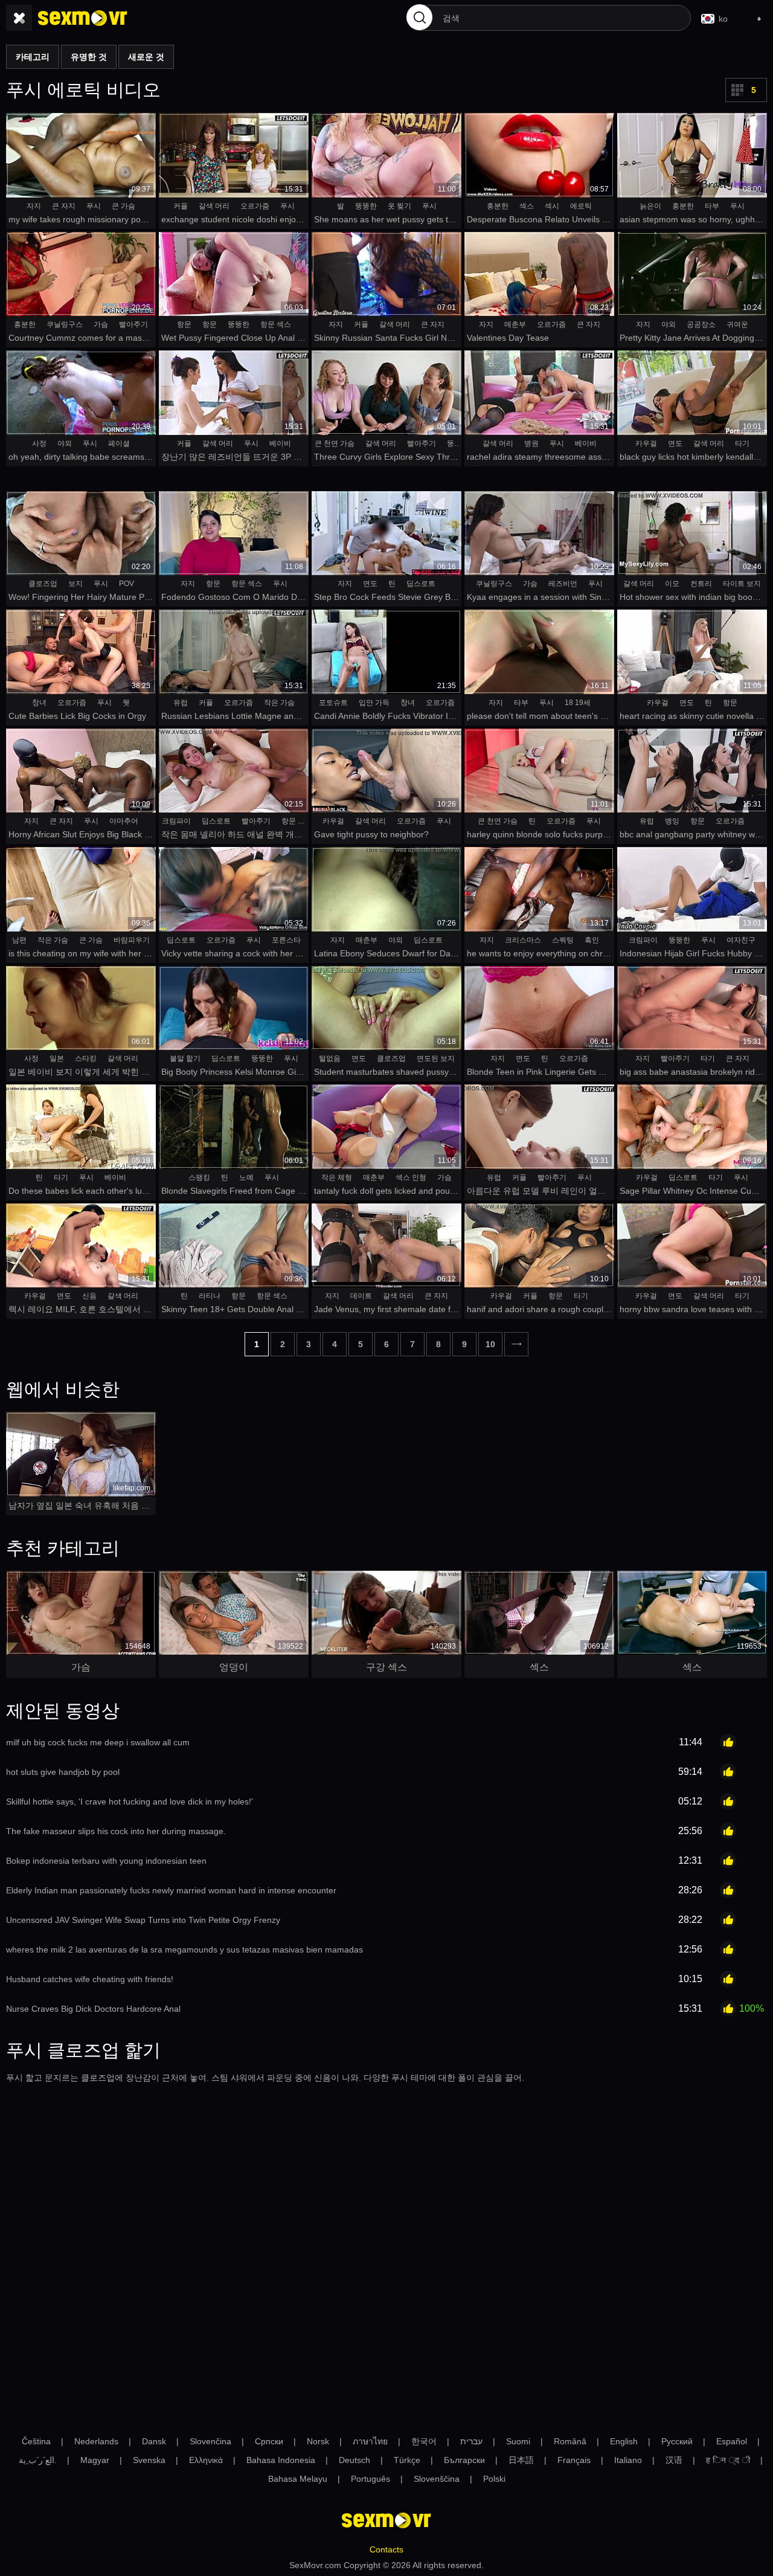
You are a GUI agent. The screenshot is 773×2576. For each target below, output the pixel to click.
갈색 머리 (214, 206)
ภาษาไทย (370, 2441)
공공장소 (701, 324)
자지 (34, 206)
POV (127, 584)
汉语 (674, 2460)
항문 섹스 (276, 324)
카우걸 (646, 443)
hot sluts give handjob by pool (63, 1772)
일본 (57, 1058)
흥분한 (498, 206)
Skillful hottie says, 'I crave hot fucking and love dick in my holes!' (130, 1802)
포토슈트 (333, 703)
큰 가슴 (123, 206)
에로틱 (581, 206)
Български (464, 2460)
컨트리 (701, 584)
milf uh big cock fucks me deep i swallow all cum (98, 1742)
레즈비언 (563, 584)
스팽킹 (199, 1177)
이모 (672, 584)
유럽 (181, 703)
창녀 (39, 703)
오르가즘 (255, 206)
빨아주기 (133, 324)
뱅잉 (672, 821)
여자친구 (741, 940)
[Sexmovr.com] (83, 18)
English (624, 2441)
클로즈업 (43, 584)
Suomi (518, 2441)
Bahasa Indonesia (281, 2460)
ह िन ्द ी (728, 2460)
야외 (669, 324)
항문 (184, 324)
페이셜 (119, 443)
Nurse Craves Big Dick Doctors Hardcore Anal (93, 2009)
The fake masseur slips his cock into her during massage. (116, 1831)
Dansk (154, 2441)
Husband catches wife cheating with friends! (90, 1979)
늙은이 (650, 206)
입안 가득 (374, 703)
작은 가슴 (279, 703)
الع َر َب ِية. (38, 2460)
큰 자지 (64, 206)
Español (732, 2441)
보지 (75, 584)
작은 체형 (337, 1177)
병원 (531, 443)
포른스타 (286, 940)
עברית (471, 2441)
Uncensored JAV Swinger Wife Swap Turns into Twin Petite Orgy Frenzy (143, 1920)
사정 (39, 443)
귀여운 (737, 324)
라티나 (210, 1296)
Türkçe (407, 2460)
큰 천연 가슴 (335, 443)
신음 (89, 1296)
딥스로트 (421, 584)
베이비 (280, 443)
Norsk (318, 2441)
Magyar (95, 2460)
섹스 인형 (411, 1177)
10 (490, 1344)
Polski (494, 2479)
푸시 (94, 206)
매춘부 (515, 324)
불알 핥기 (185, 1058)
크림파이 (176, 821)
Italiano (628, 2460)
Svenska (149, 2460)
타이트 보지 (742, 584)
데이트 (361, 1296)
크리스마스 (523, 940)
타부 (712, 206)
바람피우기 (132, 940)
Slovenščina (437, 2479)
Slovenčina (210, 2441)
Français (574, 2460)
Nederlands (96, 2441)
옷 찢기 (399, 206)
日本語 (521, 2460)
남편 (19, 940)
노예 (246, 1177)
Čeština (36, 2441)
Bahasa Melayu (298, 2479)
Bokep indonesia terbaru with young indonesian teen (106, 1861)
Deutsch (354, 2460)
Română (570, 2441)
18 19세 (578, 703)
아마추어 (124, 821)
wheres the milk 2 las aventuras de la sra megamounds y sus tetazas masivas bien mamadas (184, 1950)
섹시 (552, 206)
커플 (181, 206)
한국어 (424, 2441)
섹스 (527, 206)
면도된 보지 (436, 1058)
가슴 (101, 324)
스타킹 (86, 1058)
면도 (675, 443)
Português (370, 2479)
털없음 (330, 1058)
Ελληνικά (206, 2460)
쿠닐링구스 (65, 324)
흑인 (592, 940)
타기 (742, 443)
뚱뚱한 (366, 206)
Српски (269, 2441)
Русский (677, 2441)
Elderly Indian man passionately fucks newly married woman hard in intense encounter (171, 1890)
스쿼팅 (563, 940)
